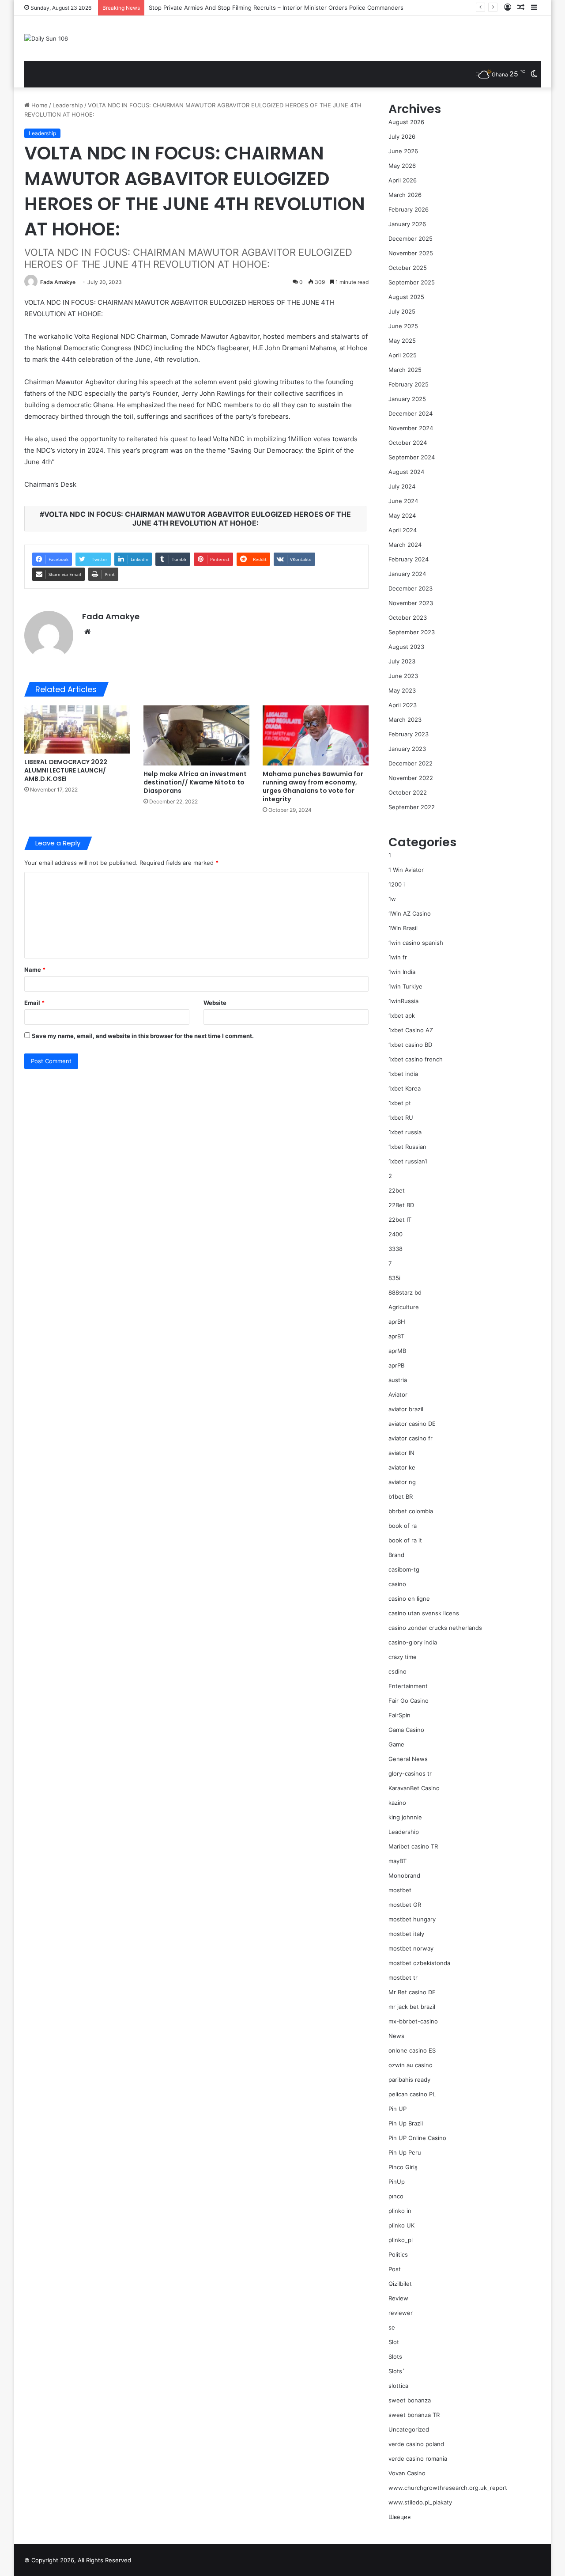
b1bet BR (401, 1496)
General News (408, 1759)
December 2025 (411, 239)
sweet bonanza (410, 2400)
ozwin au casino (411, 2065)
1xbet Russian (407, 1147)
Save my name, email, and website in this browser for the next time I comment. (143, 1036)
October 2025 (408, 268)
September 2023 (412, 632)
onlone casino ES (412, 2050)
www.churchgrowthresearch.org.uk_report (448, 2488)
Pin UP (397, 2109)
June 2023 (403, 676)
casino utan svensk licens (424, 1613)
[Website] (87, 632)
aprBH (397, 1322)
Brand (396, 1555)
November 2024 (411, 428)
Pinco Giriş (403, 2167)
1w (392, 899)
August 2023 (406, 647)
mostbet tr (403, 1977)
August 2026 (406, 122)
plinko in (400, 2211)
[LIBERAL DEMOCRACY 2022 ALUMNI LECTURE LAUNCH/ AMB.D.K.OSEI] (77, 729)
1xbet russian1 (408, 1161)
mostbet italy (406, 1934)
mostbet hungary (412, 1919)
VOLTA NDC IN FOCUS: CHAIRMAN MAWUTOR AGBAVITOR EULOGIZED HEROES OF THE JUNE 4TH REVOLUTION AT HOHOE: (198, 519)
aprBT (396, 1336)
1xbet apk (402, 1015)
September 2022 (412, 807)
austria (398, 1380)
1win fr (398, 957)
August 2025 (406, 297)
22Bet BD (401, 1205)
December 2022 (411, 763)
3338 (395, 1249)
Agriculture (404, 1307)
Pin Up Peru (405, 2152)
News (396, 2036)
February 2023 (409, 734)
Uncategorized (409, 2429)
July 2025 (402, 311)
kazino (397, 1803)
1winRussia (403, 1001)
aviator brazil (406, 1409)
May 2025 (402, 341)
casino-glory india (413, 1642)
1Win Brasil (403, 928)
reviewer (401, 2313)
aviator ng (402, 1482)
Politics (398, 2254)
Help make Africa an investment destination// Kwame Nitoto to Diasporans (195, 782)
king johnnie (405, 1817)
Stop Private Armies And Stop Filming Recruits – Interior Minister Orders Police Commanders (276, 8)
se (392, 2327)
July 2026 (402, 136)
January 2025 (407, 399)
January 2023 (407, 749)
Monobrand (404, 1875)
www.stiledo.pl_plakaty (420, 2502)
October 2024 (408, 443)
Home (39, 105)
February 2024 (409, 559)
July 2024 (402, 486)
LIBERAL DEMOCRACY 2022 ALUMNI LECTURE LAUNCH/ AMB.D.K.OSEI (66, 770)
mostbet (400, 1890)
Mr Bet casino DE (412, 1992)
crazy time (403, 1657)
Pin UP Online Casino (417, 2138)
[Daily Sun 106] (46, 38)
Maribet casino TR (413, 1846)
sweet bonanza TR (414, 2415)
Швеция (399, 2517)
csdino (397, 1671)
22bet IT (400, 1220)
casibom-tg (404, 1569)
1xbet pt (400, 1103)
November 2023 (411, 603)
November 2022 (411, 778)
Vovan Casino (407, 2473)
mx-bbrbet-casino (413, 2021)
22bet (397, 1190)
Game (396, 1744)
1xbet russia (405, 1132)
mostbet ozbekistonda (419, 1963)
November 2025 (411, 253)
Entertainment (408, 1686)
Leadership (68, 105)
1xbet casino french (416, 1059)
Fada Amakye (58, 282)
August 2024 (406, 472)
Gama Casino (406, 1730)
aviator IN (401, 1453)
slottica (398, 2386)
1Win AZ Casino (410, 913)
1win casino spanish (416, 943)
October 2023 (408, 617)
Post (395, 2269)
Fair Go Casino (409, 1701)
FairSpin (399, 1715)
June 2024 (403, 501)
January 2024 (407, 574)
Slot (394, 2342)
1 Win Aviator (406, 870)
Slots (395, 2356)
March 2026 (405, 195)
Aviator (398, 1394)
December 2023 (411, 588)
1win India (402, 972)
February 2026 (409, 209)
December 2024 (411, 413)
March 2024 (405, 545)
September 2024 (412, 457)
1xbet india (403, 1074)
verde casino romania (418, 2459)
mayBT (397, 1861)
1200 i (397, 884)
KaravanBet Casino (414, 1788)
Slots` (397, 2371)
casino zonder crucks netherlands (435, 1628)
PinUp (397, 2182)
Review (398, 2298)
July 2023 (402, 661)
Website (215, 1003)
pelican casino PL (412, 2094)
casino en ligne (409, 1599)
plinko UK (401, 2225)
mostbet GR (405, 1905)
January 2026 (407, 224)
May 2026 (402, 166)
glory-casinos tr (410, 1773)
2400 (395, 1234)
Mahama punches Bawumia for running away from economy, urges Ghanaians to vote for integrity (313, 786)
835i (394, 1278)
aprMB (397, 1351)
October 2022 (408, 792)
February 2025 (409, 384)
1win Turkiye (405, 986)
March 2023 (405, 720)
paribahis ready (409, 2080)
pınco (396, 2196)
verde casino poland (416, 2444)
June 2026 (403, 151)
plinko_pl (401, 2240)
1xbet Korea (405, 1088)
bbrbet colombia (411, 1511)
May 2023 (402, 690)
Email (34, 1003)
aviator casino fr (411, 1438)
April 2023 (403, 705)
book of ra (403, 1526)
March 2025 (405, 370)
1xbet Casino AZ (411, 1030)
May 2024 (402, 515)
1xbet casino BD (410, 1045)
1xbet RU (401, 1118)
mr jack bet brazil (412, 2007)
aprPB (396, 1365)
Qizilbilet (400, 2284)
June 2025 (403, 326)
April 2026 (403, 180)
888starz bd (405, 1292)
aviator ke (402, 1467)
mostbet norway (411, 1948)
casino (397, 1584)
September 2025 (412, 282)
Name (35, 970)
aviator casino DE (412, 1424)
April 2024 (403, 530)
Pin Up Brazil (406, 2123)
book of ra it (405, 1540)
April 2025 (403, 355)
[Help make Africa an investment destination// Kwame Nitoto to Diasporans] (196, 735)
